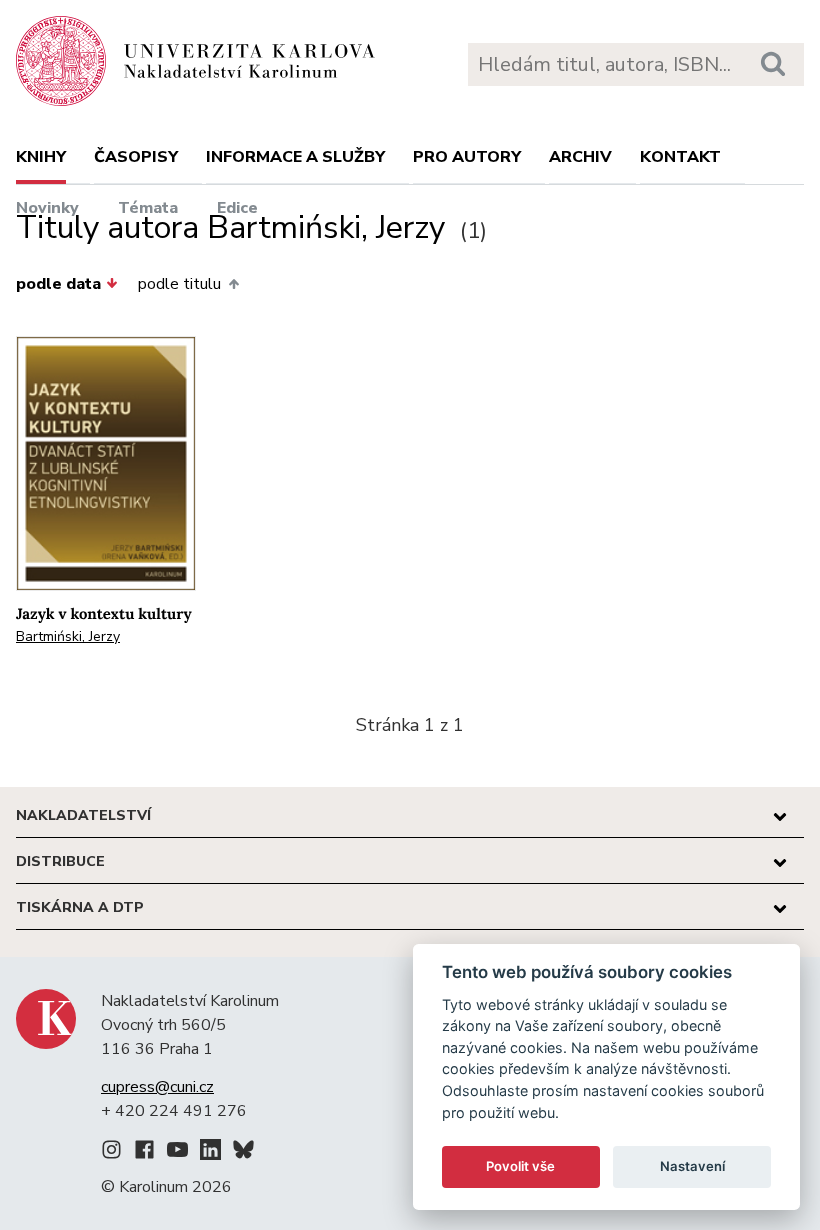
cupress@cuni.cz (157, 1087)
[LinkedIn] (210, 1153)
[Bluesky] (243, 1153)
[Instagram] (111, 1153)
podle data (58, 284)
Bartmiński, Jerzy (68, 636)
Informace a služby (295, 157)
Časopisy (136, 157)
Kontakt (680, 157)
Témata (148, 208)
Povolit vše (520, 1166)
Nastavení (692, 1166)
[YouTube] (177, 1153)
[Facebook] (144, 1153)
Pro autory (467, 157)
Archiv (580, 157)
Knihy (41, 157)
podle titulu (179, 284)
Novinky (47, 208)
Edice (237, 208)
